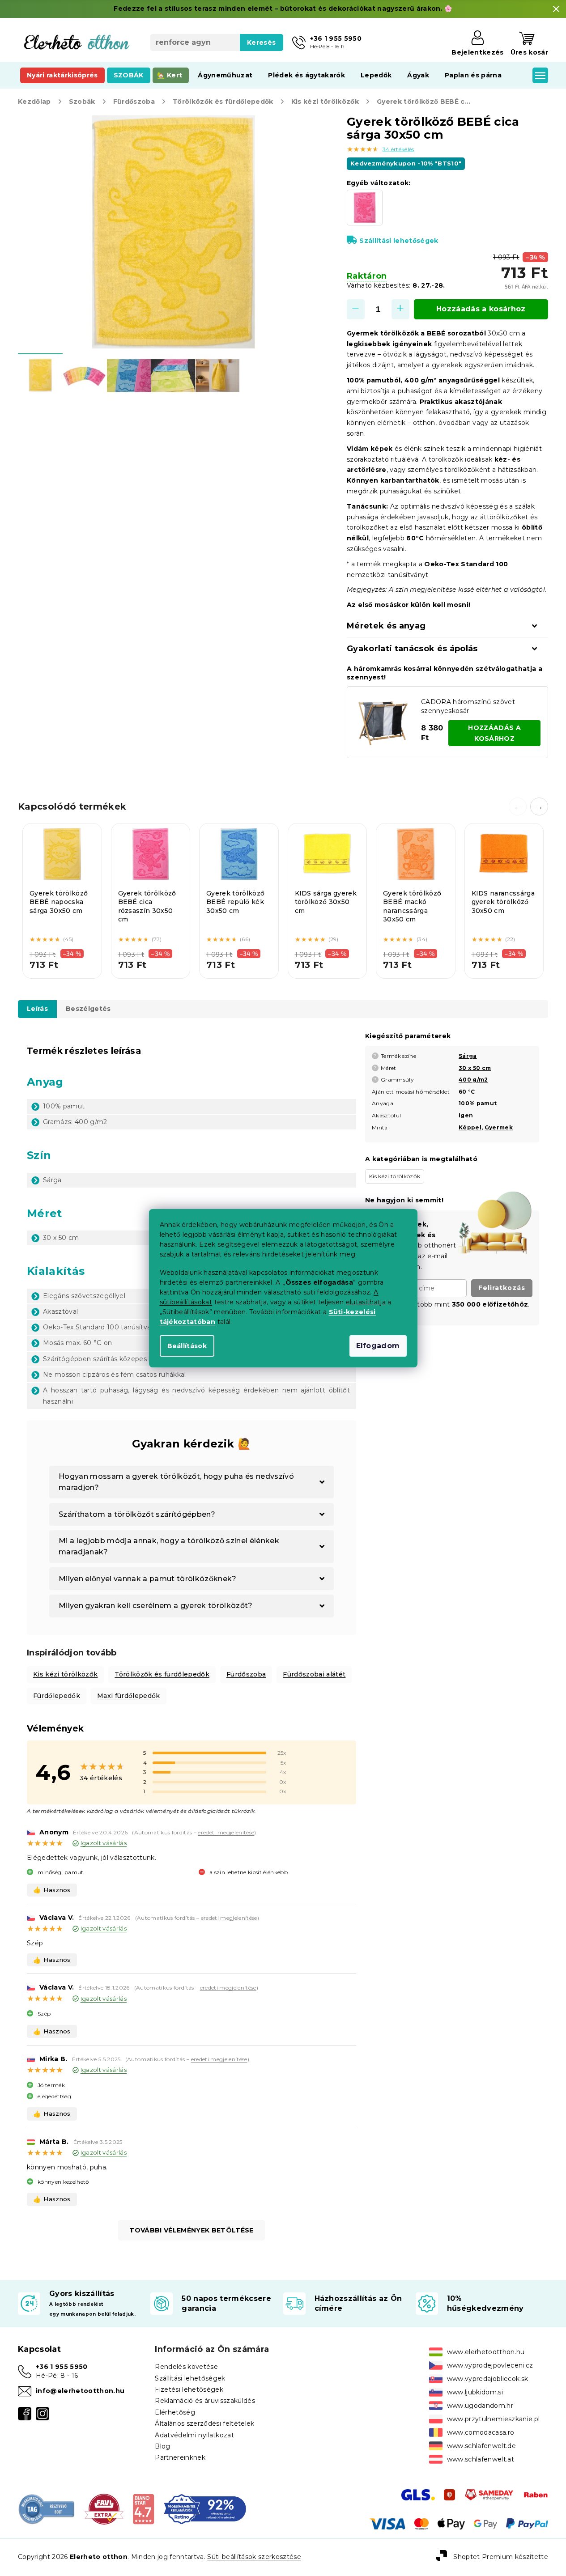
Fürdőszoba (246, 1674)
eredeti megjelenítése (226, 1832)
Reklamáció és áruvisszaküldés (205, 2401)
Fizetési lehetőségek (189, 2389)
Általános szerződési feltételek (204, 2423)
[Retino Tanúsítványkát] (205, 2508)
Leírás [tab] (37, 1009)
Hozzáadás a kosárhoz (481, 309)
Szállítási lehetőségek (399, 241)
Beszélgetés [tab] (88, 1009)
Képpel (470, 1127)
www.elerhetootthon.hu (486, 2352)
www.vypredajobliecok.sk (488, 2379)
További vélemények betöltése (191, 2230)
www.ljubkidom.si (475, 2392)
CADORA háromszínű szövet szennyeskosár (468, 706)
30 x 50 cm (475, 1068)
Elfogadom (378, 1346)
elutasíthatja (366, 1302)
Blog (162, 2446)
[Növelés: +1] (400, 309)
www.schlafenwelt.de (481, 2446)
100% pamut (478, 1103)
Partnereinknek (180, 2457)
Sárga (468, 1056)
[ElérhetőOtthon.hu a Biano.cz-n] (143, 2508)
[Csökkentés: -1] (356, 309)
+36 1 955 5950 (62, 2367)
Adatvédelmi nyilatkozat (194, 2435)
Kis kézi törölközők (65, 1674)
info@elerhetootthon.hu (80, 2391)
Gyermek (499, 1127)
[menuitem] (62, 75)
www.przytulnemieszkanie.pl (494, 2419)
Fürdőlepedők (57, 1696)
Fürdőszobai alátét (314, 1674)
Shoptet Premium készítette (501, 2557)
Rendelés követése (186, 2367)
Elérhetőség (175, 2412)
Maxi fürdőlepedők (129, 1696)
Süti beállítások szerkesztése (254, 2557)
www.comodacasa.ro (481, 2432)
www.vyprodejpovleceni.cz (490, 2365)
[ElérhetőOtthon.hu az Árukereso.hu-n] (47, 2508)
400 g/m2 (473, 1080)
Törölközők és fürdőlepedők (162, 1674)
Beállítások (187, 1346)
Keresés (261, 42)
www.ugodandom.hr (480, 2406)
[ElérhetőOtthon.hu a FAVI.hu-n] (104, 2508)
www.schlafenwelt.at (481, 2459)
